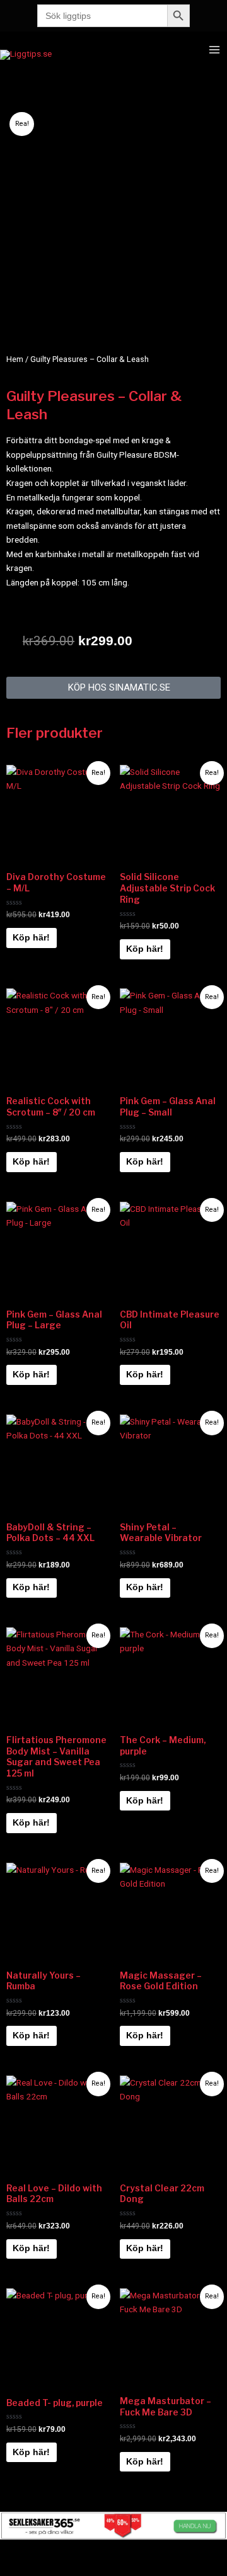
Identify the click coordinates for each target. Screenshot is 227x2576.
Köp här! (31, 938)
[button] (113, 688)
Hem (15, 359)
